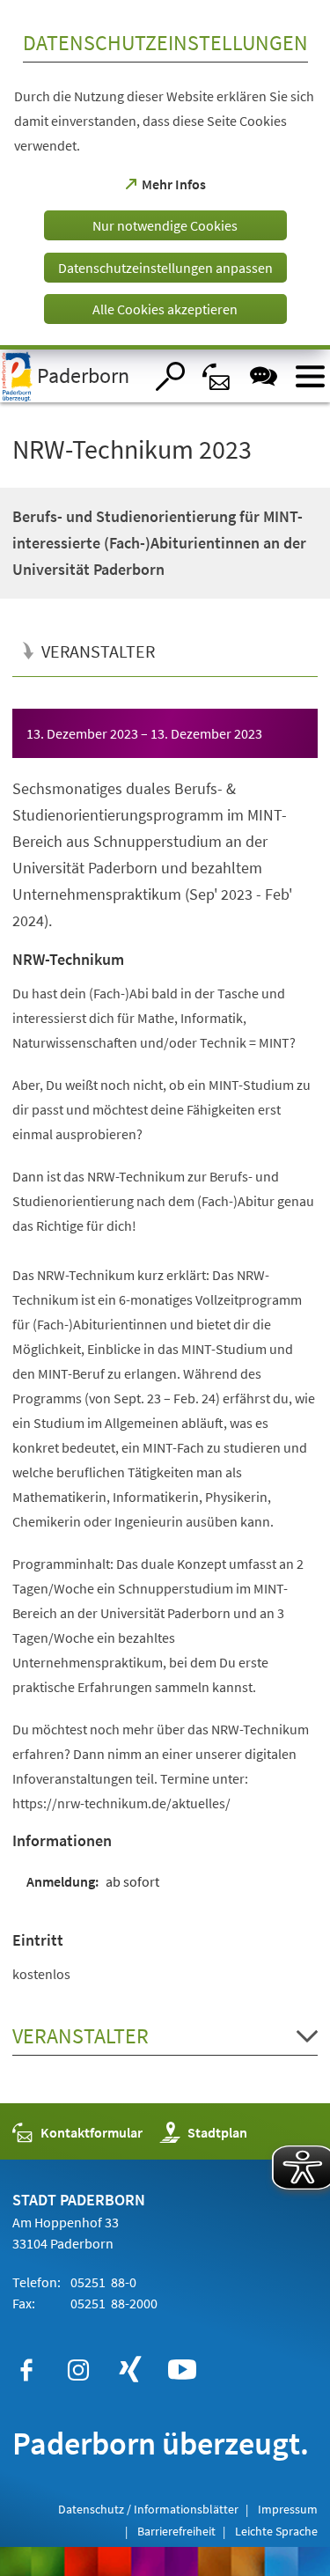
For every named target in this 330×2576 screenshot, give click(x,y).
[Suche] (170, 376)
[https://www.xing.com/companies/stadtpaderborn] (130, 2370)
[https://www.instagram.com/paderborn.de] (78, 2370)
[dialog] (165, 175)
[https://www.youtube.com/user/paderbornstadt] (182, 2370)
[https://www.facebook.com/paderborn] (26, 2370)
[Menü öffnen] (310, 376)
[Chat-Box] (264, 376)
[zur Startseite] (72, 376)
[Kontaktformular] (217, 376)
